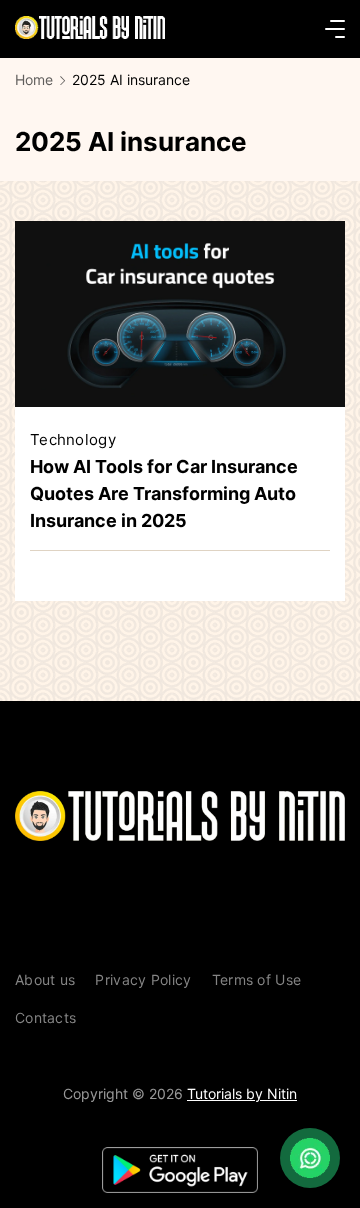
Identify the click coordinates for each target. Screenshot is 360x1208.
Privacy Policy (143, 979)
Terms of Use (257, 979)
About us (45, 979)
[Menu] (335, 29)
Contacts (45, 1017)
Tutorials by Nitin (242, 1093)
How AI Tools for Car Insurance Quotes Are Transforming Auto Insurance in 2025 (164, 493)
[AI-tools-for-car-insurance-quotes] (180, 400)
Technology (73, 439)
